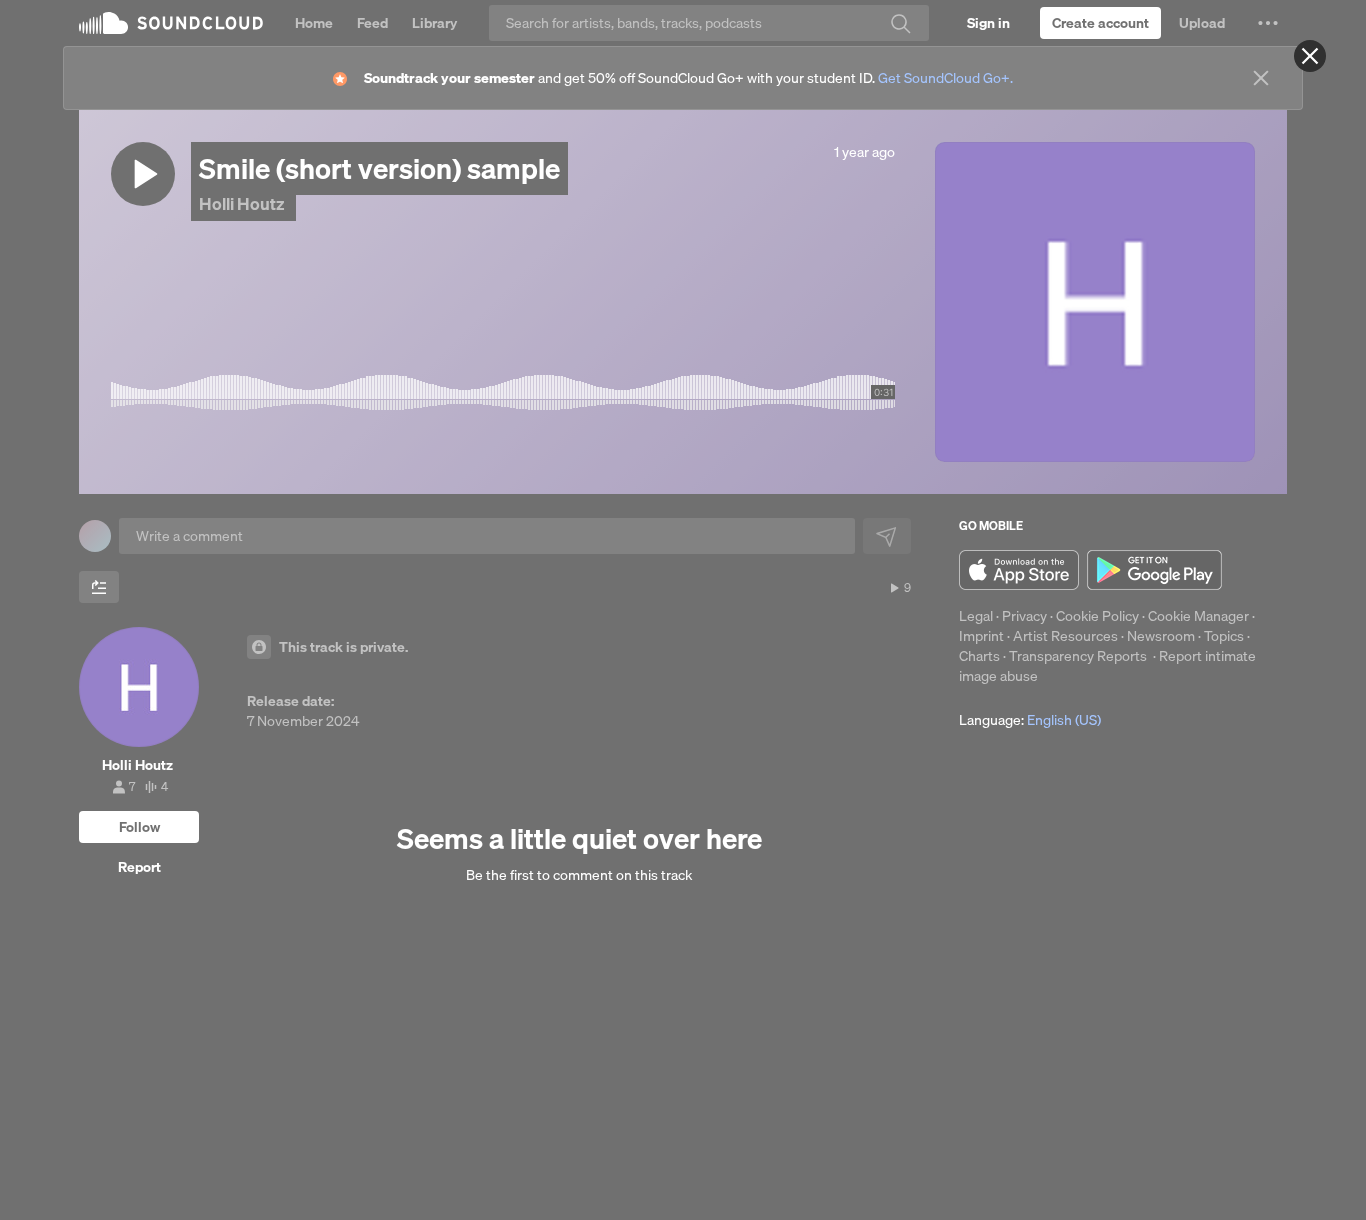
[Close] (1310, 56)
